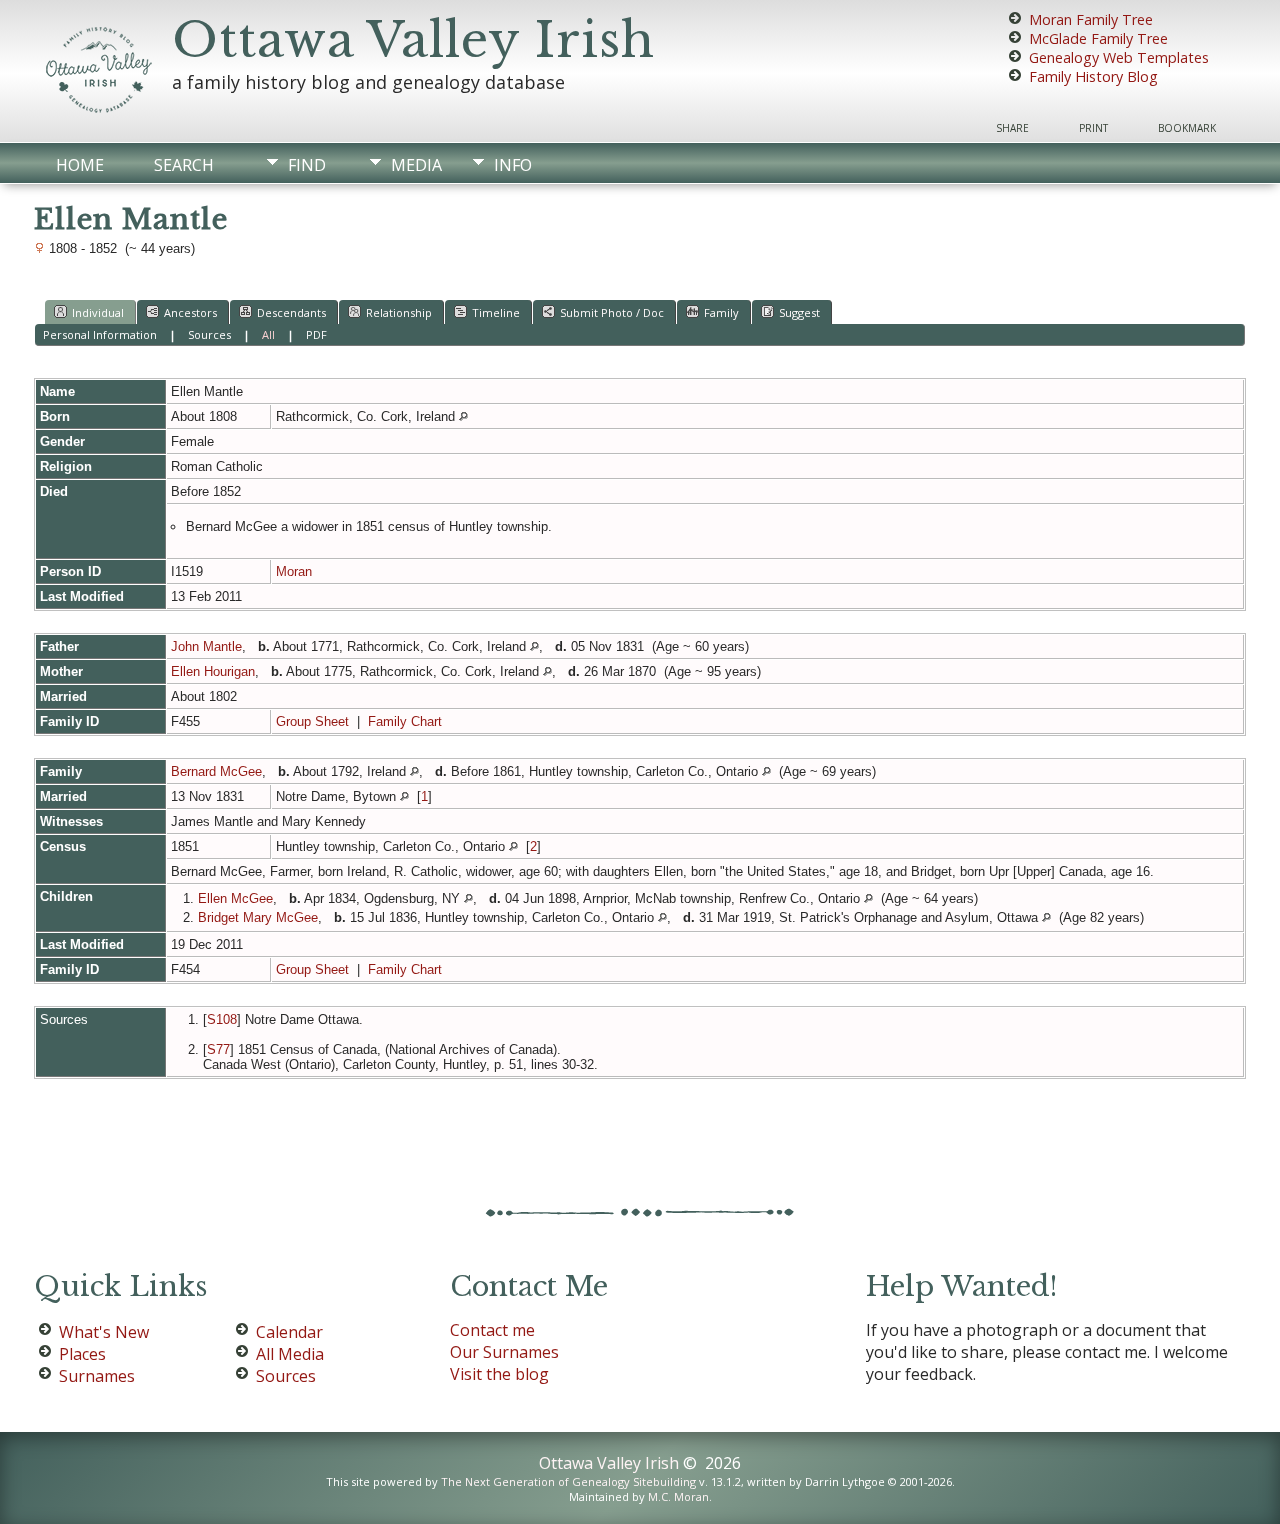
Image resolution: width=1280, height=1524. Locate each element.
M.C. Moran (678, 1496)
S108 (222, 1019)
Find (307, 165)
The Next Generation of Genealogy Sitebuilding (568, 1481)
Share (1012, 128)
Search (184, 165)
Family (721, 312)
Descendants (291, 312)
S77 (218, 1049)
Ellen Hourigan (213, 671)
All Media (290, 1354)
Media (416, 165)
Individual (98, 312)
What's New (104, 1332)
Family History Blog (1093, 76)
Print (1093, 128)
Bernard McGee (216, 771)
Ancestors (190, 312)
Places (82, 1354)
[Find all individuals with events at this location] (463, 416)
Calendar (289, 1332)
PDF (316, 334)
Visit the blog (499, 1374)
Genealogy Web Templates (1119, 57)
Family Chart (405, 721)
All (268, 334)
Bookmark (1187, 128)
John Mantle (206, 646)
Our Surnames (504, 1352)
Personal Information (100, 334)
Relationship (399, 312)
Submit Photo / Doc (612, 312)
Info (513, 165)
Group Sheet (312, 721)
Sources (209, 334)
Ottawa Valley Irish (413, 40)
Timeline (496, 312)
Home (80, 165)
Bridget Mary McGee (258, 917)
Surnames (97, 1376)
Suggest (799, 312)
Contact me (492, 1330)
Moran (294, 571)
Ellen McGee (235, 898)
